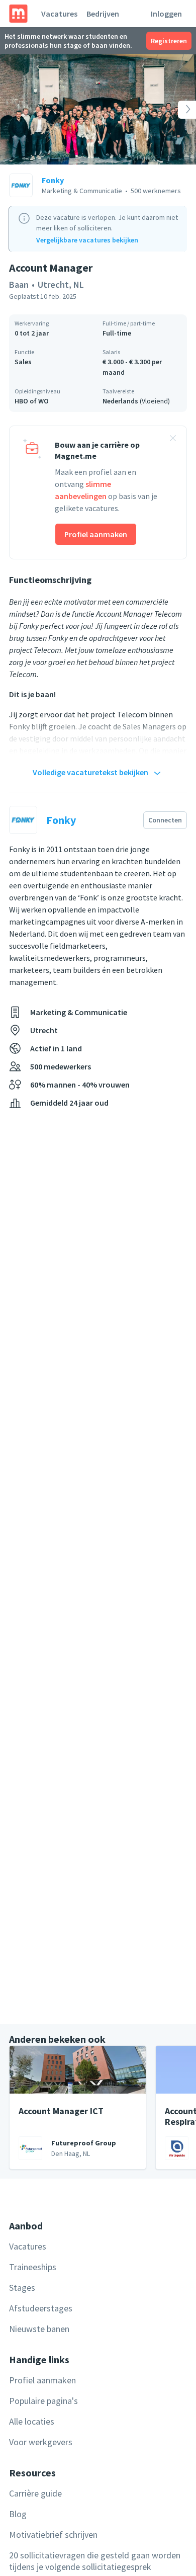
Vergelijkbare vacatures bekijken (87, 240)
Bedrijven (103, 14)
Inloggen (166, 14)
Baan (19, 284)
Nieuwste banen (39, 2329)
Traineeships (33, 2267)
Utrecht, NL (61, 284)
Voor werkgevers (41, 2442)
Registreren (169, 41)
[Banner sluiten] (173, 440)
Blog (18, 2514)
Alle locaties (32, 2421)
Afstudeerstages (41, 2308)
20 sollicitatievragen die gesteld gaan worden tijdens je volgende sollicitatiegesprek (95, 2561)
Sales (23, 362)
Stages (22, 2288)
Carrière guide (35, 2493)
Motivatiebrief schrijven (53, 2535)
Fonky (53, 180)
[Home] (18, 14)
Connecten (165, 820)
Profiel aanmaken (96, 534)
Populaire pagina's (43, 2401)
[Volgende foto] (176, 109)
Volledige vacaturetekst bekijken (90, 772)
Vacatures (59, 14)
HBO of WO (32, 401)
